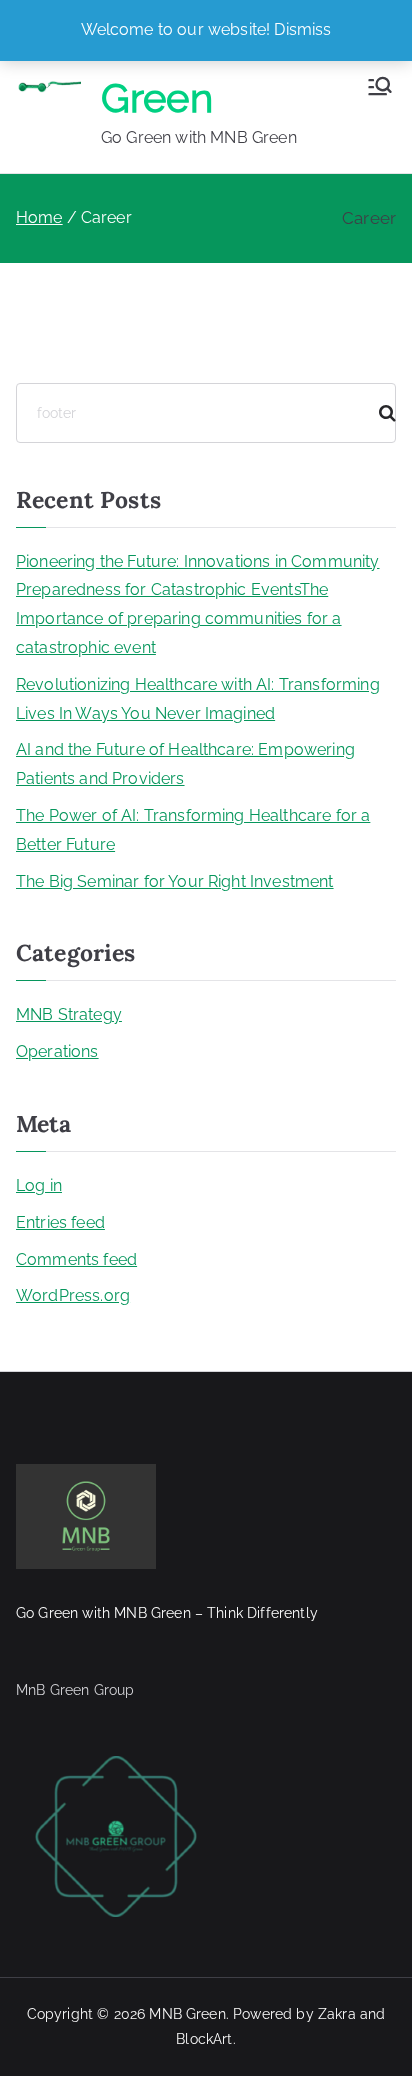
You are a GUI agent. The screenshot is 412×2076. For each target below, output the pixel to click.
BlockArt (204, 2039)
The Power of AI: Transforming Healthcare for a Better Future (193, 830)
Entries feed (60, 1222)
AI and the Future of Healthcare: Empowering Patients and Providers (185, 764)
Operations (57, 1051)
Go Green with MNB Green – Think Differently (167, 1613)
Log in (39, 1185)
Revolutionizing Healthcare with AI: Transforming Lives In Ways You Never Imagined (198, 699)
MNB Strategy (69, 1014)
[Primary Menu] (380, 86)
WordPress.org (73, 1295)
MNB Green (187, 2014)
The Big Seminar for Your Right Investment (175, 881)
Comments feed (76, 1259)
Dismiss (302, 29)
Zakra (337, 2014)
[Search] (379, 413)
